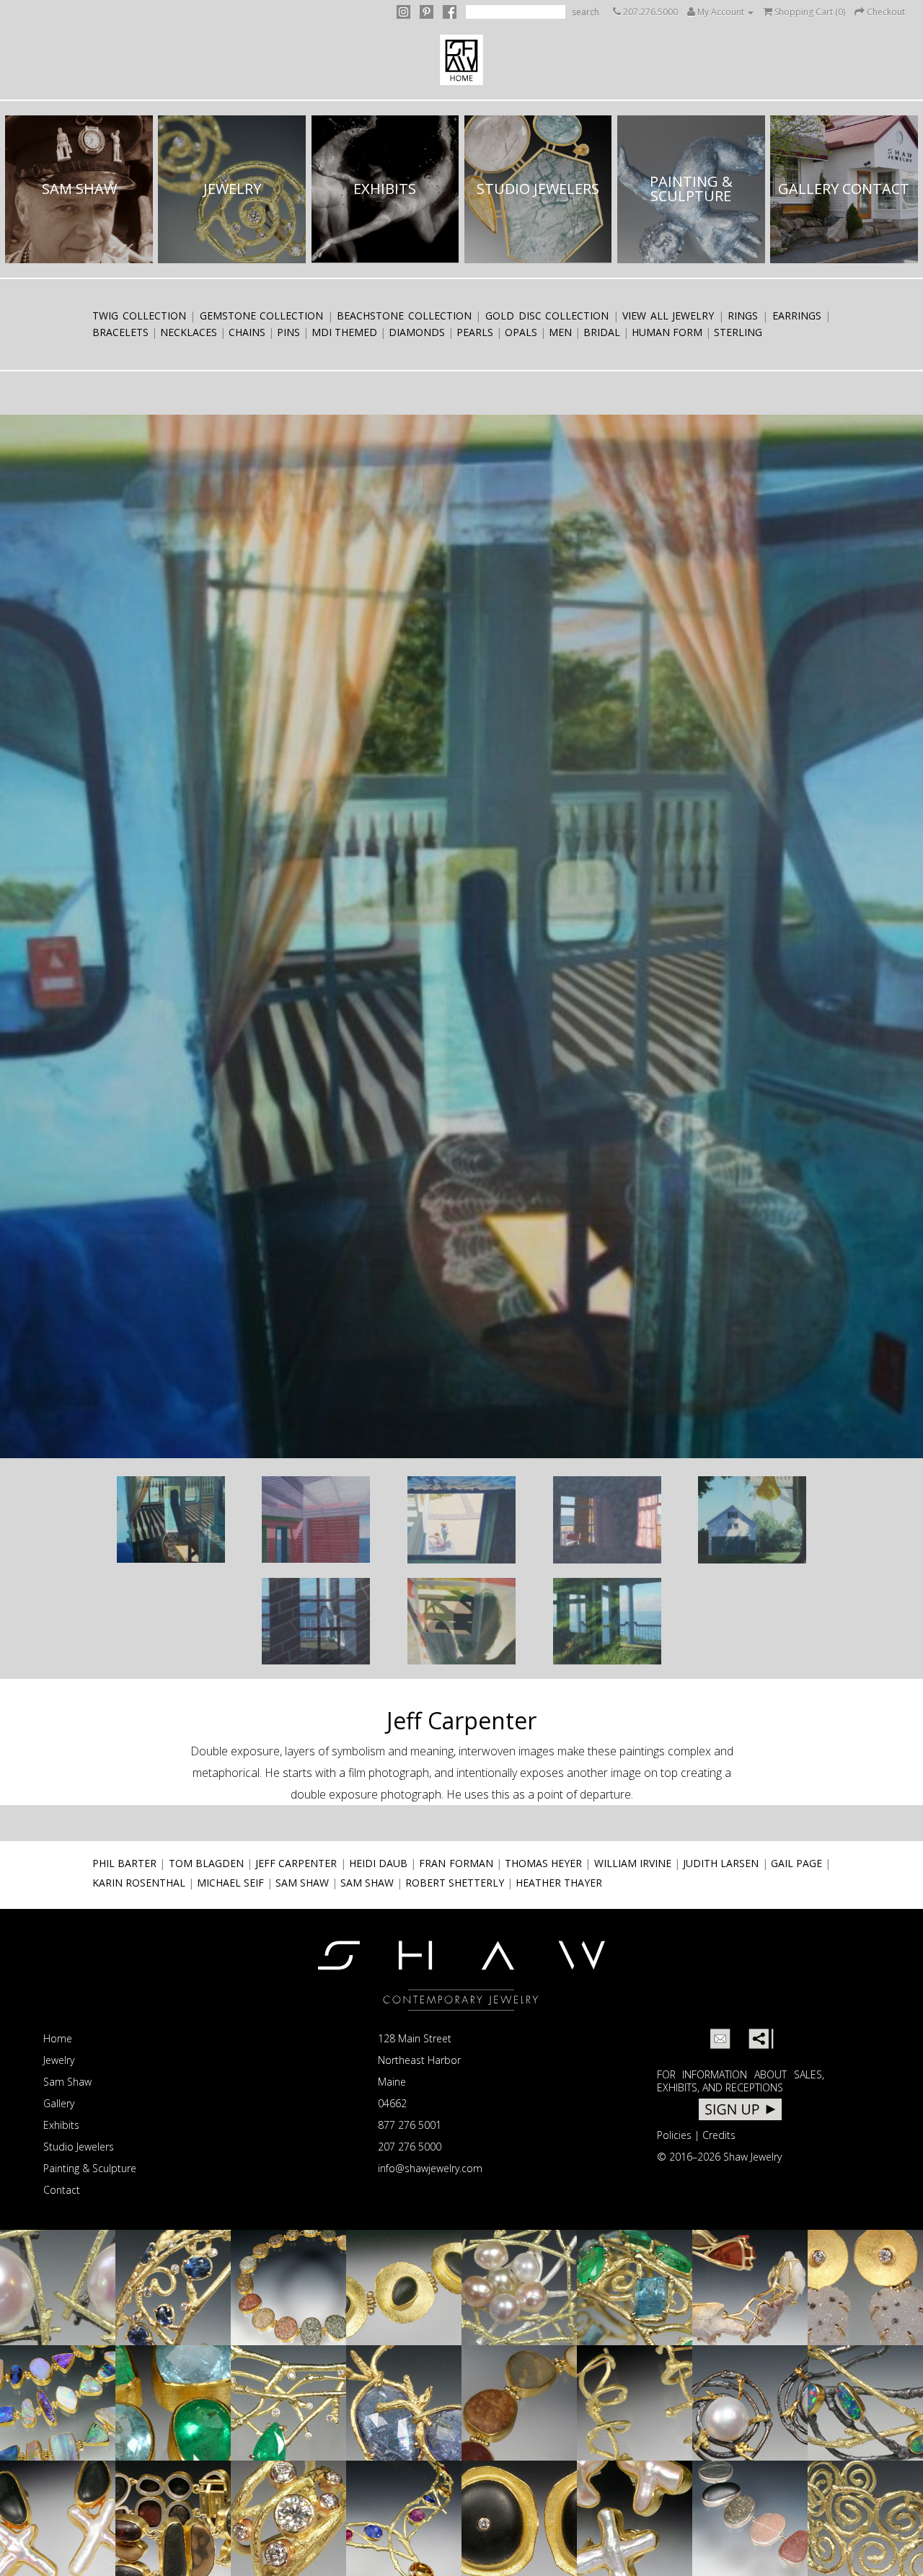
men (560, 332)
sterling (738, 332)
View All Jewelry (668, 316)
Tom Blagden (206, 1863)
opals (521, 332)
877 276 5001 (410, 2125)
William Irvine (633, 1863)
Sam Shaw (302, 1883)
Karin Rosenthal (139, 1883)
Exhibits (61, 2125)
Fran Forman (456, 1863)
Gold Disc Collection (547, 316)
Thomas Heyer (543, 1863)
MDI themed (344, 332)
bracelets (120, 332)
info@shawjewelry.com (430, 2168)
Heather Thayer (559, 1883)
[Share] (759, 2039)
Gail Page (796, 1863)
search (586, 12)
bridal (602, 332)
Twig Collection (139, 316)
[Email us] (720, 2039)
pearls (475, 332)
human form (667, 332)
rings (743, 316)
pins (288, 332)
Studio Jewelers (79, 2147)
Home (58, 2038)
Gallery (59, 2103)
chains (247, 332)
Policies (674, 2135)
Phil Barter (124, 1863)
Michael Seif (230, 1883)
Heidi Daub (378, 1863)
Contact (62, 2190)
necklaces (189, 332)
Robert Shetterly (455, 1883)
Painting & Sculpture (90, 2168)
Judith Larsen (721, 1863)
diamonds (417, 332)
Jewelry (59, 2060)
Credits (719, 2135)
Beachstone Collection (404, 316)
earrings (797, 316)
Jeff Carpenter (296, 1863)
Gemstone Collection (262, 316)
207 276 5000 (410, 2147)
